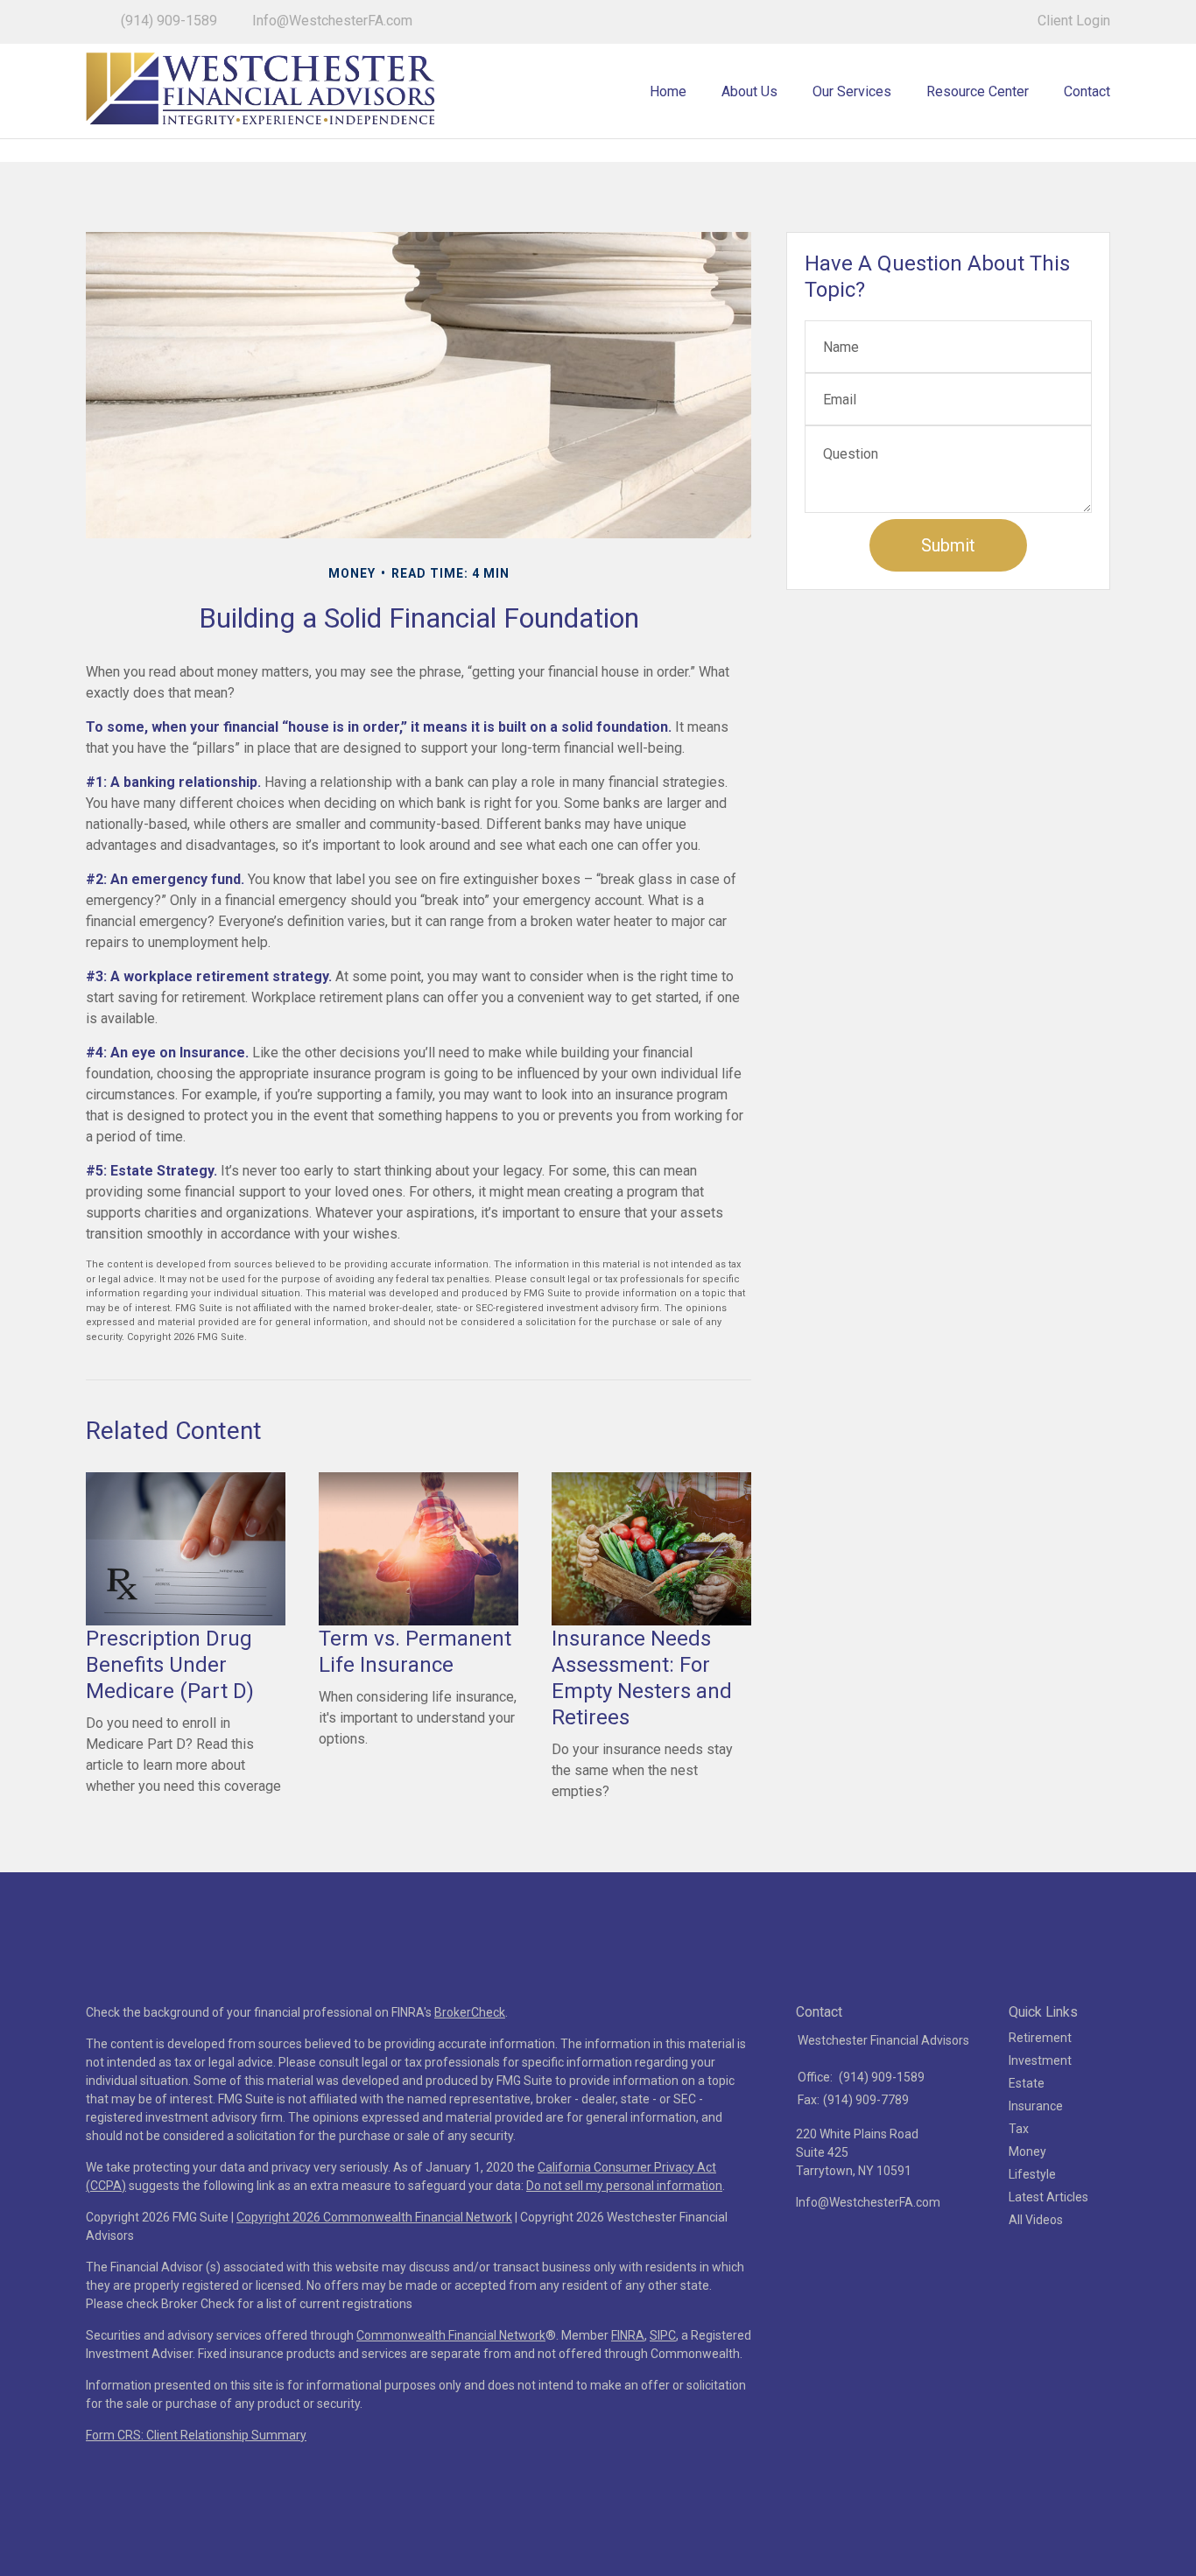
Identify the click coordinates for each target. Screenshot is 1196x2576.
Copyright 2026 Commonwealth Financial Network (374, 2217)
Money (1027, 2151)
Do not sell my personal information (624, 2186)
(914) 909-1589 (169, 21)
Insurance (1036, 2106)
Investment (1040, 2060)
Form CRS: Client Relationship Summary (196, 2435)
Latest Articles (1048, 2197)
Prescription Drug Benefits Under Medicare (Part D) (170, 1665)
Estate (1027, 2083)
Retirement (1040, 2038)
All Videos (1036, 2220)
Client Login (1074, 21)
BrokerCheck (470, 2012)
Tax (1019, 2129)
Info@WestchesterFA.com (332, 21)
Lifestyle (1032, 2174)
